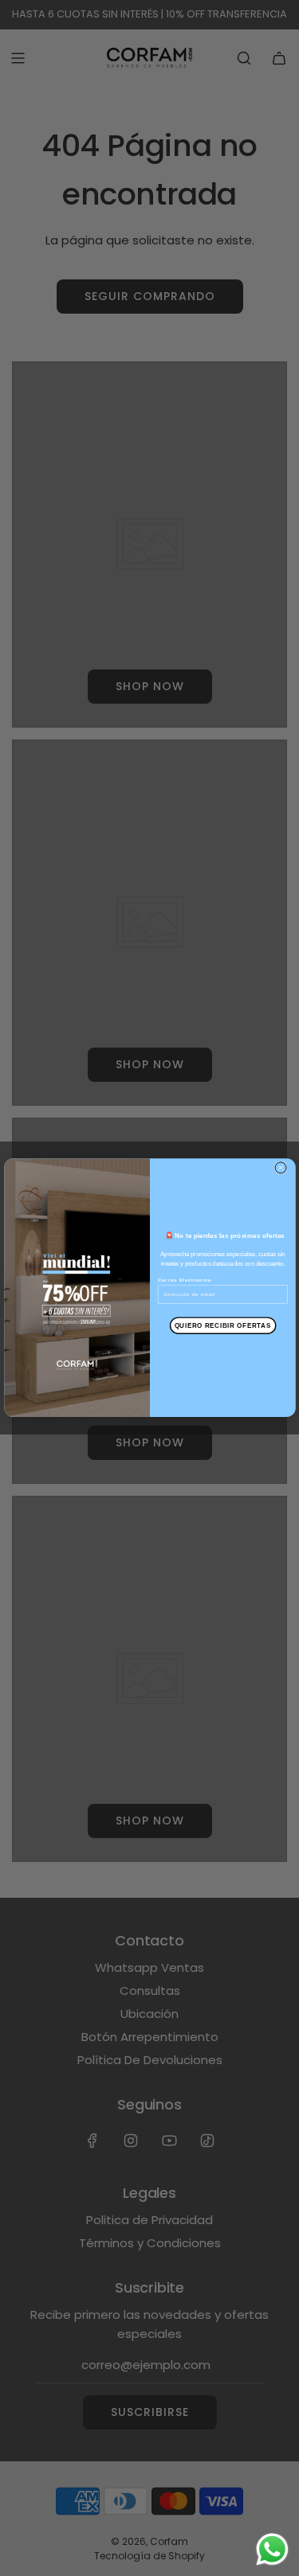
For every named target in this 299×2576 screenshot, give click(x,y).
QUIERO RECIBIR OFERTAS (222, 1325)
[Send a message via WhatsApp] (272, 2549)
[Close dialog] (281, 1168)
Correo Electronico (184, 1281)
